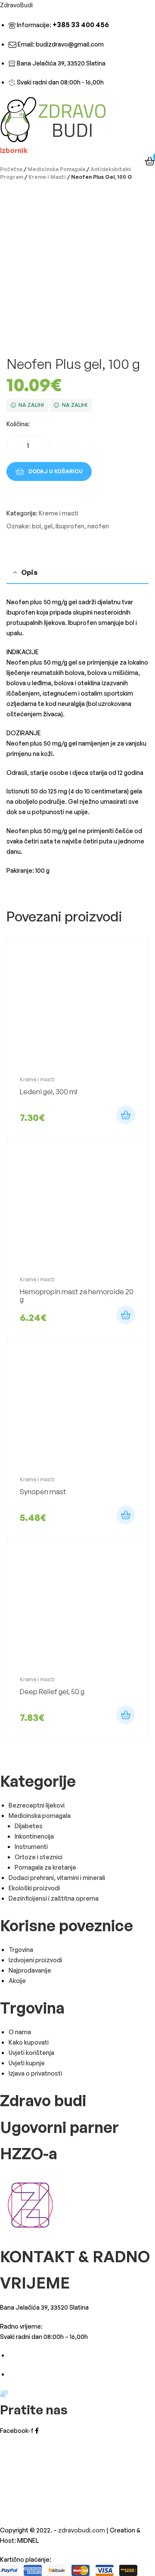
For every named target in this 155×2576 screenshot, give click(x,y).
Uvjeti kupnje (27, 2063)
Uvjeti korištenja (31, 2053)
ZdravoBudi (16, 5)
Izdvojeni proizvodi (35, 1960)
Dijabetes (29, 1826)
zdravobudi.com (82, 2530)
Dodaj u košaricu (56, 471)
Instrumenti (31, 1847)
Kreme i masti (47, 177)
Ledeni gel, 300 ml (48, 1092)
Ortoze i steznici (39, 1857)
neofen (98, 526)
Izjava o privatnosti (35, 2073)
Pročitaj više (126, 1315)
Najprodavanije (30, 1970)
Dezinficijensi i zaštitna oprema (54, 1898)
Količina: (18, 424)
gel (48, 526)
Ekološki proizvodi (34, 1888)
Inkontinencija (34, 1836)
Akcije (17, 1981)
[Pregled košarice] (150, 161)
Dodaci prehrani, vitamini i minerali (57, 1878)
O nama (20, 2032)
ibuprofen (70, 526)
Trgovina (21, 1950)
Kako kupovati (29, 2042)
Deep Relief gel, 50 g (52, 1692)
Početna (11, 169)
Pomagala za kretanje (45, 1867)
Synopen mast (43, 1492)
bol (36, 526)
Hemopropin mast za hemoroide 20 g (77, 1296)
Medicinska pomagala (56, 169)
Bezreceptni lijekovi (37, 1805)
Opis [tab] (29, 572)
